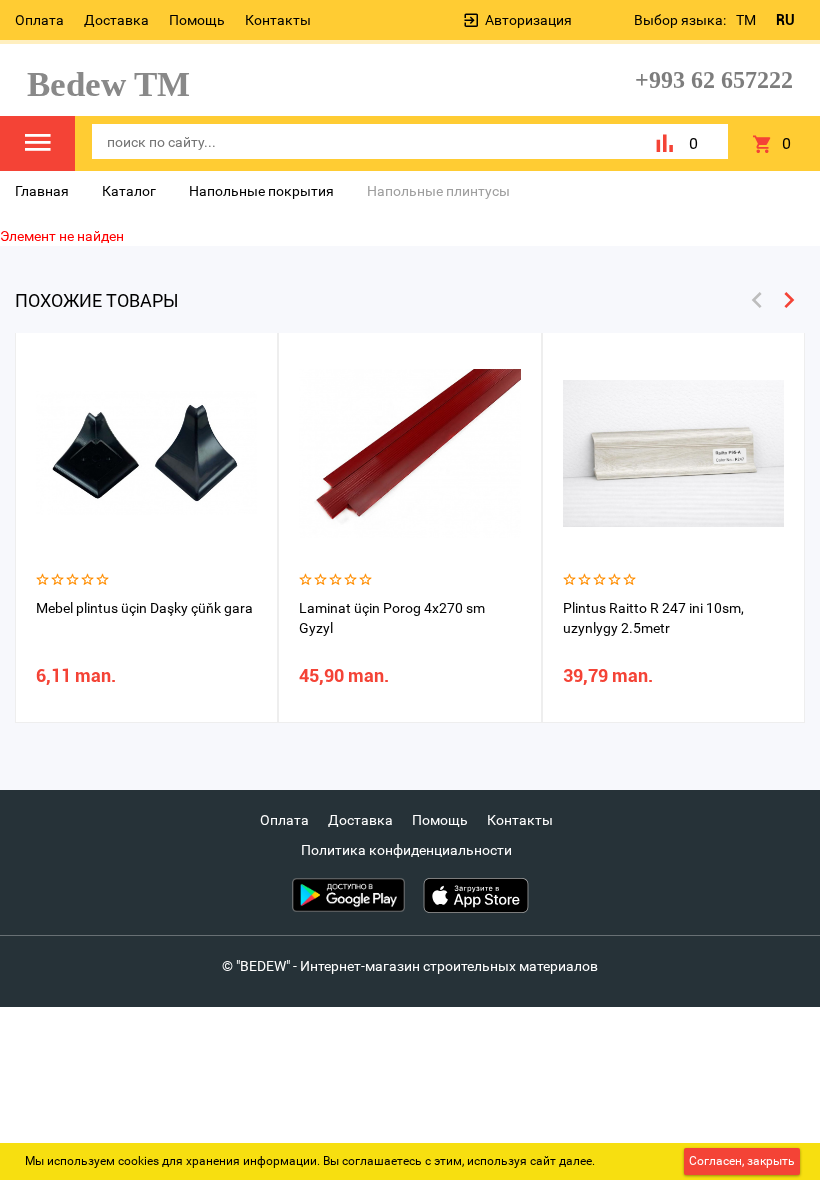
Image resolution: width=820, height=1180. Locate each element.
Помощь (197, 20)
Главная (42, 191)
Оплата (39, 20)
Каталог (129, 191)
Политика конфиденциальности (406, 850)
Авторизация (528, 20)
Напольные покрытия (261, 191)
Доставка (116, 20)
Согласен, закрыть (742, 1161)
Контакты (278, 20)
